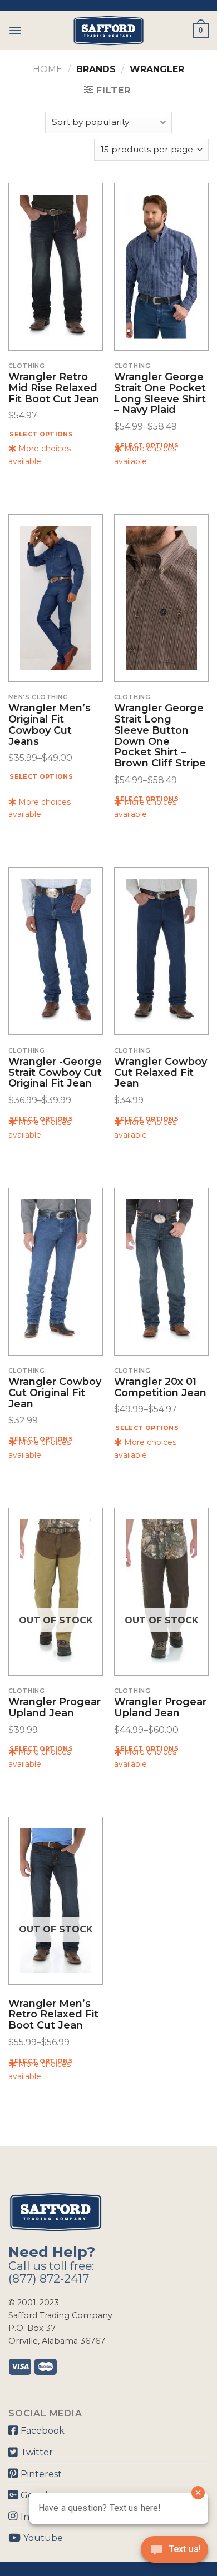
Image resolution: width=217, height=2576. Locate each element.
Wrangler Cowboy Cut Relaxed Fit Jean (161, 1073)
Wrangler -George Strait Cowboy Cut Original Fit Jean (55, 1073)
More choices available (40, 455)
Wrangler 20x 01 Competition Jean (160, 1388)
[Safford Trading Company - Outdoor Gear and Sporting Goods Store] (108, 31)
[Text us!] (174, 2553)
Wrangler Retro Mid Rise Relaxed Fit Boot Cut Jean (54, 388)
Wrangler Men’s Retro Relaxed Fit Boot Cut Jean (53, 2015)
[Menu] (15, 30)
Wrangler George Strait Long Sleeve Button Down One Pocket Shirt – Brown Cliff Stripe (160, 736)
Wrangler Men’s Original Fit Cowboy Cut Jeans (50, 725)
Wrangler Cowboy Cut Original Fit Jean (55, 1393)
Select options (41, 434)
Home (48, 69)
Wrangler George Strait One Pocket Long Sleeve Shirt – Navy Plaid (160, 394)
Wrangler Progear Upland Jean (55, 1708)
